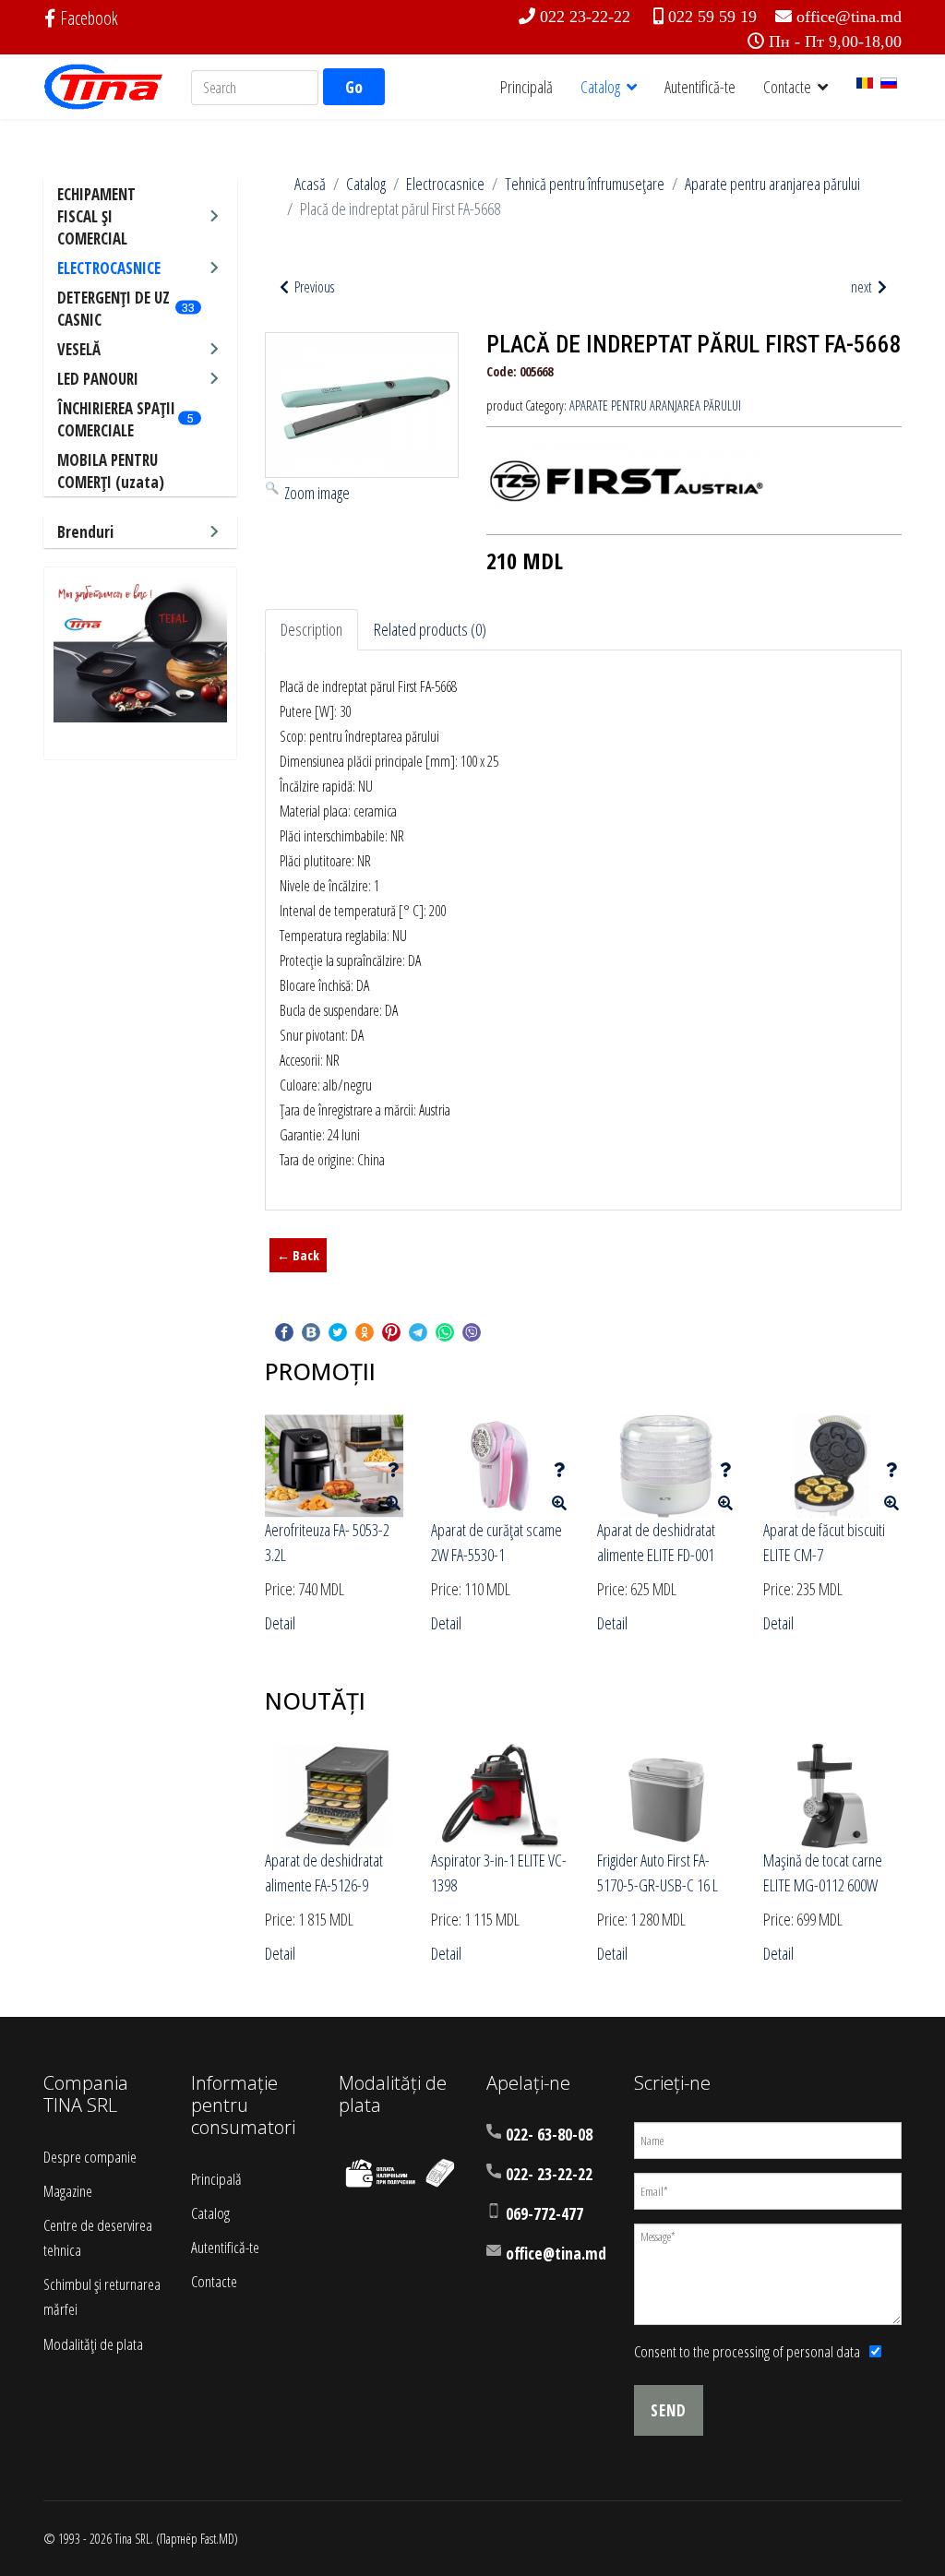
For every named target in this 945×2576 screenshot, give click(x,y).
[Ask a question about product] (393, 1470)
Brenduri (85, 532)
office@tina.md (849, 17)
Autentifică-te (700, 87)
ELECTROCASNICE (109, 268)
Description (311, 629)
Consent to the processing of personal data (747, 2351)
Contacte (787, 87)
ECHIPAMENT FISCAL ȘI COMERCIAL (96, 216)
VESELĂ (79, 349)
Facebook (89, 18)
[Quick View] (393, 1503)
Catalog (600, 87)
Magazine (68, 2191)
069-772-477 (544, 2214)
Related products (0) (430, 629)
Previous (313, 287)
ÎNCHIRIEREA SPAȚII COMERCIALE (116, 419)
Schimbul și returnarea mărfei (102, 2296)
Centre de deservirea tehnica (98, 2237)
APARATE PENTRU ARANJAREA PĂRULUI (655, 405)
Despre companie (90, 2157)
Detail (280, 1623)
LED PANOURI (98, 379)
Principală (526, 87)
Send (669, 2410)
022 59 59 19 (712, 17)
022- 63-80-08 (549, 2135)
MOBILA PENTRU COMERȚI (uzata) (111, 471)
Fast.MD (217, 2539)
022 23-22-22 (585, 17)
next (863, 287)
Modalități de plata (93, 2344)
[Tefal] (140, 650)
